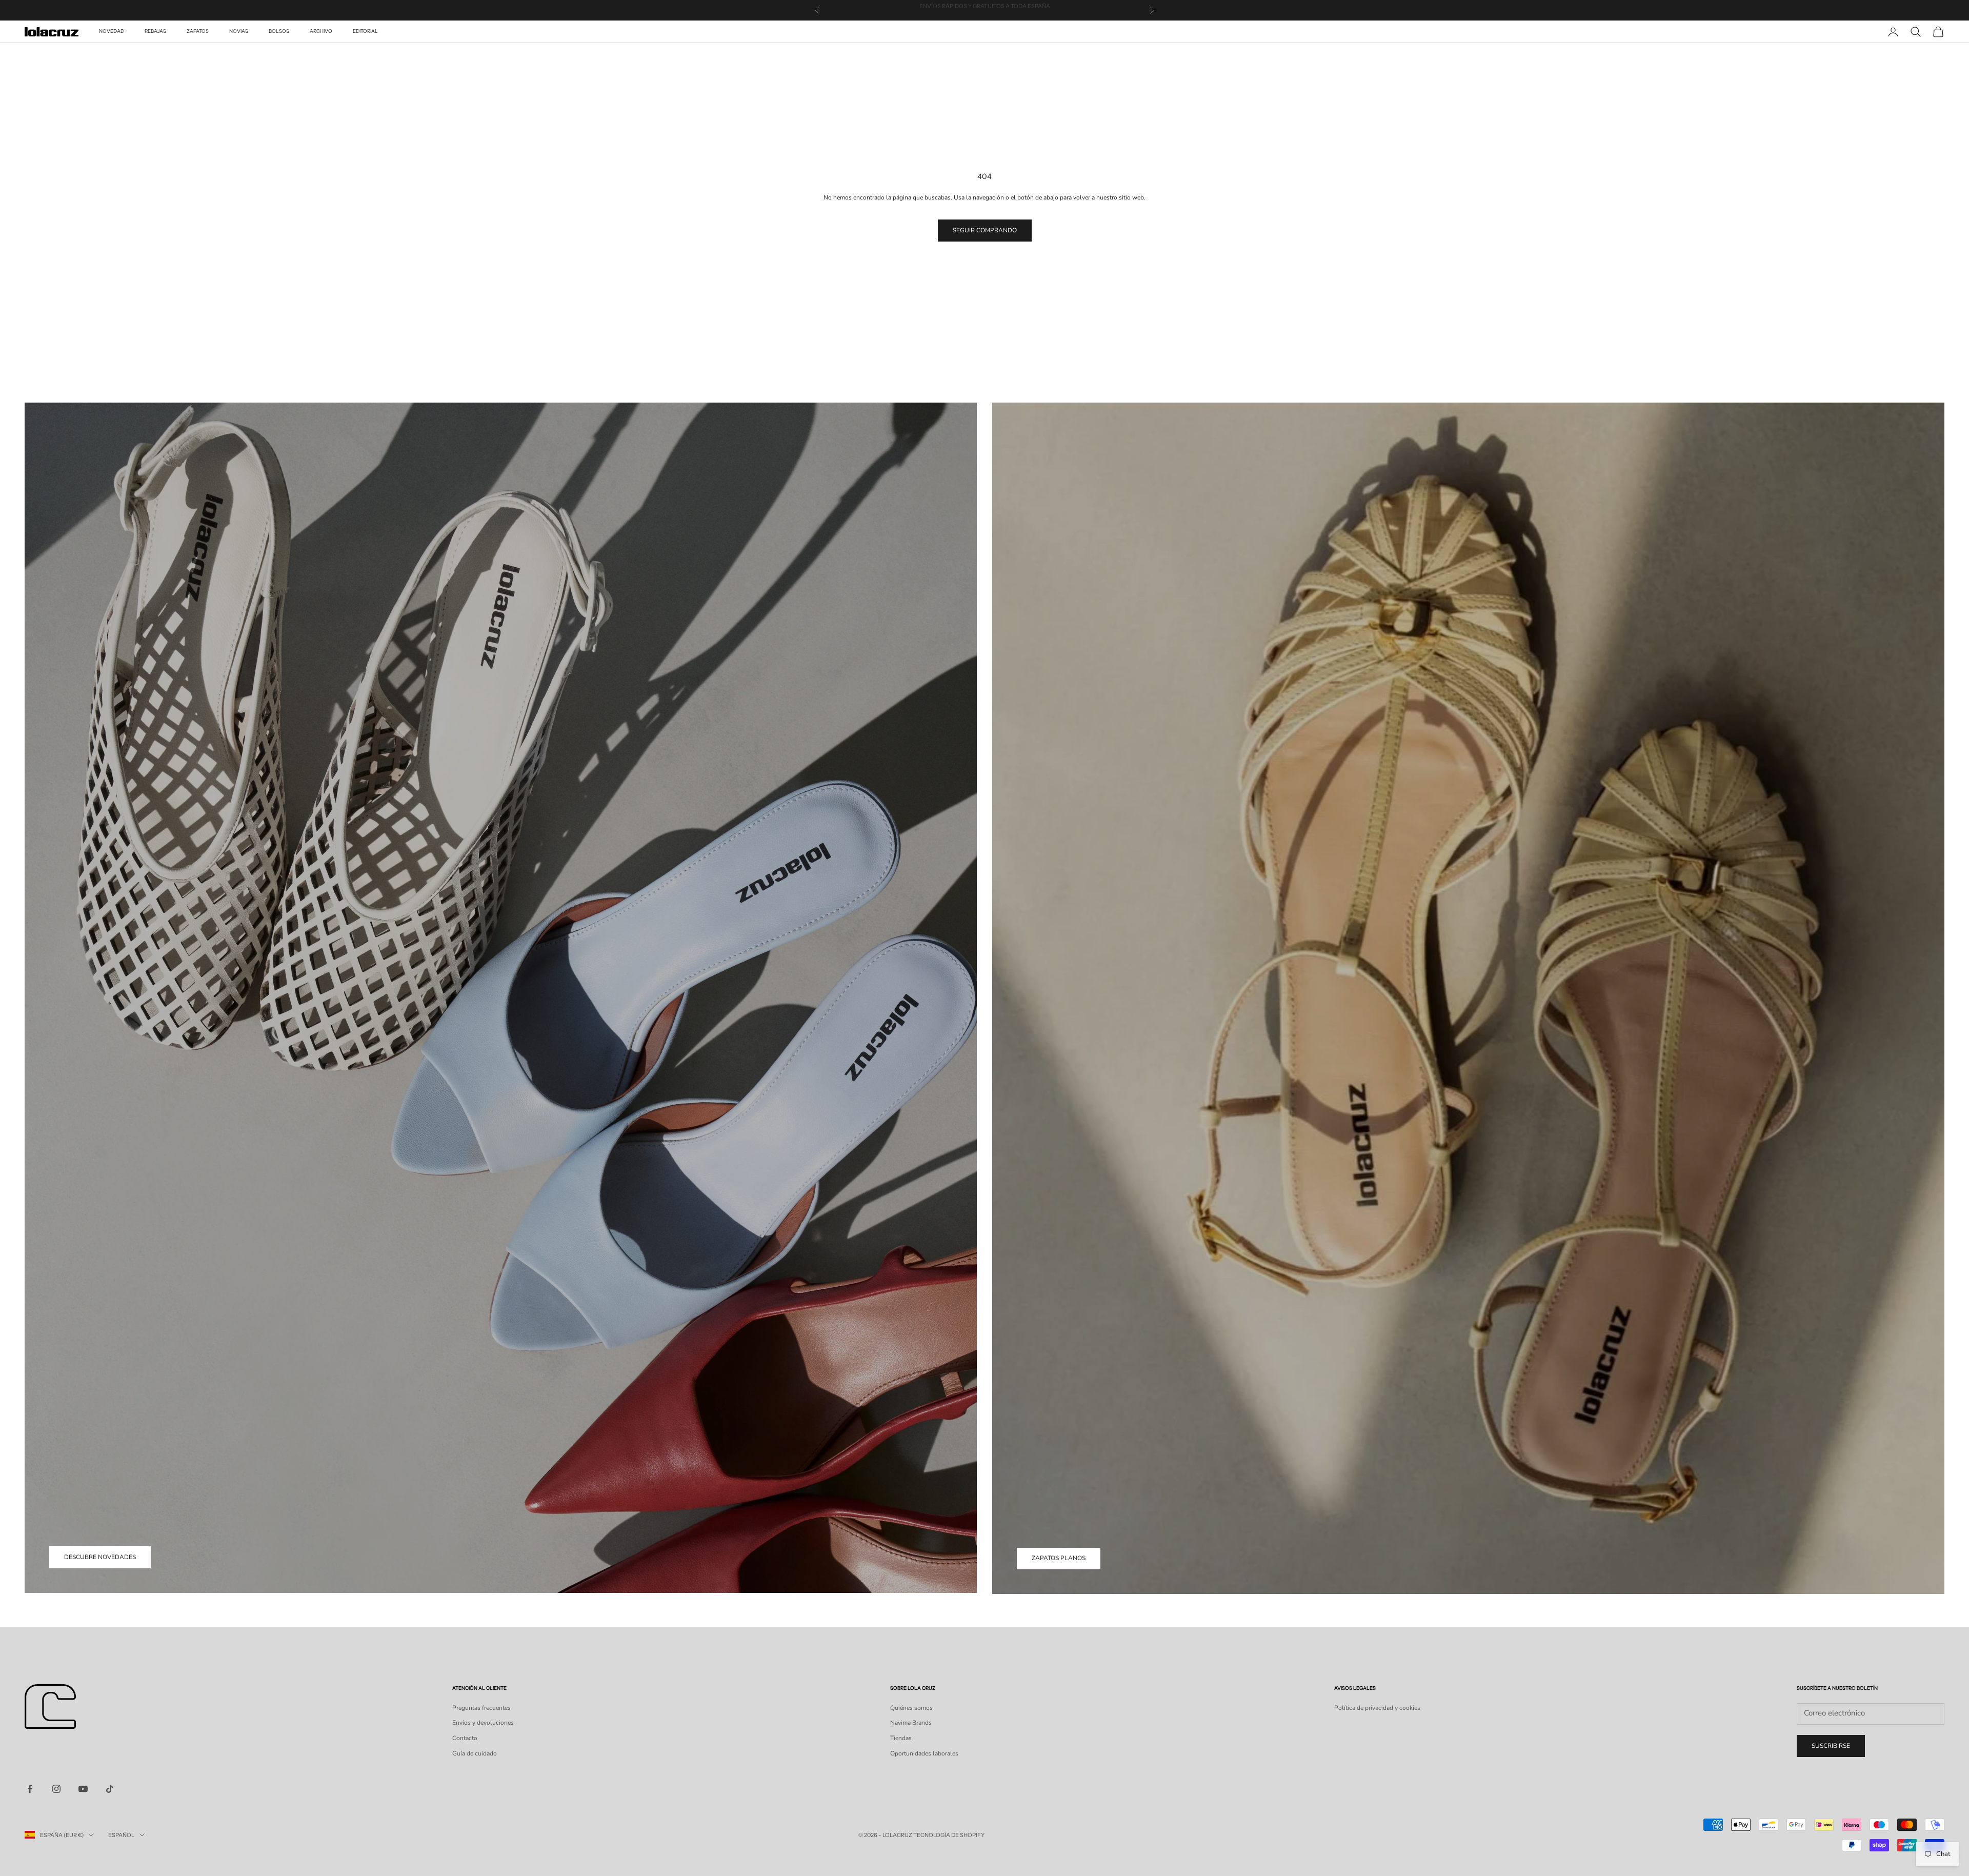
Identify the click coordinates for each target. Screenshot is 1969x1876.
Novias (239, 32)
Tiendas (901, 1738)
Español (121, 1835)
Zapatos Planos (1059, 1558)
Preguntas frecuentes (481, 1708)
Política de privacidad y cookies (1377, 1708)
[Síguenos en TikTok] (110, 1789)
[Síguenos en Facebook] (30, 1789)
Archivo (321, 32)
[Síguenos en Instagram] (56, 1789)
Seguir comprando (985, 230)
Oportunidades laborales (924, 1753)
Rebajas (155, 32)
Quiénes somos (911, 1708)
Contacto (465, 1738)
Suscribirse (1831, 1746)
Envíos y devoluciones (483, 1723)
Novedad (112, 32)
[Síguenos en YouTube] (83, 1789)
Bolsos (279, 32)
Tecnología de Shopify (949, 1835)
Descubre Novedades (100, 1557)
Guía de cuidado (475, 1753)
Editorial (365, 32)
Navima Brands (911, 1723)
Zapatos (198, 32)
